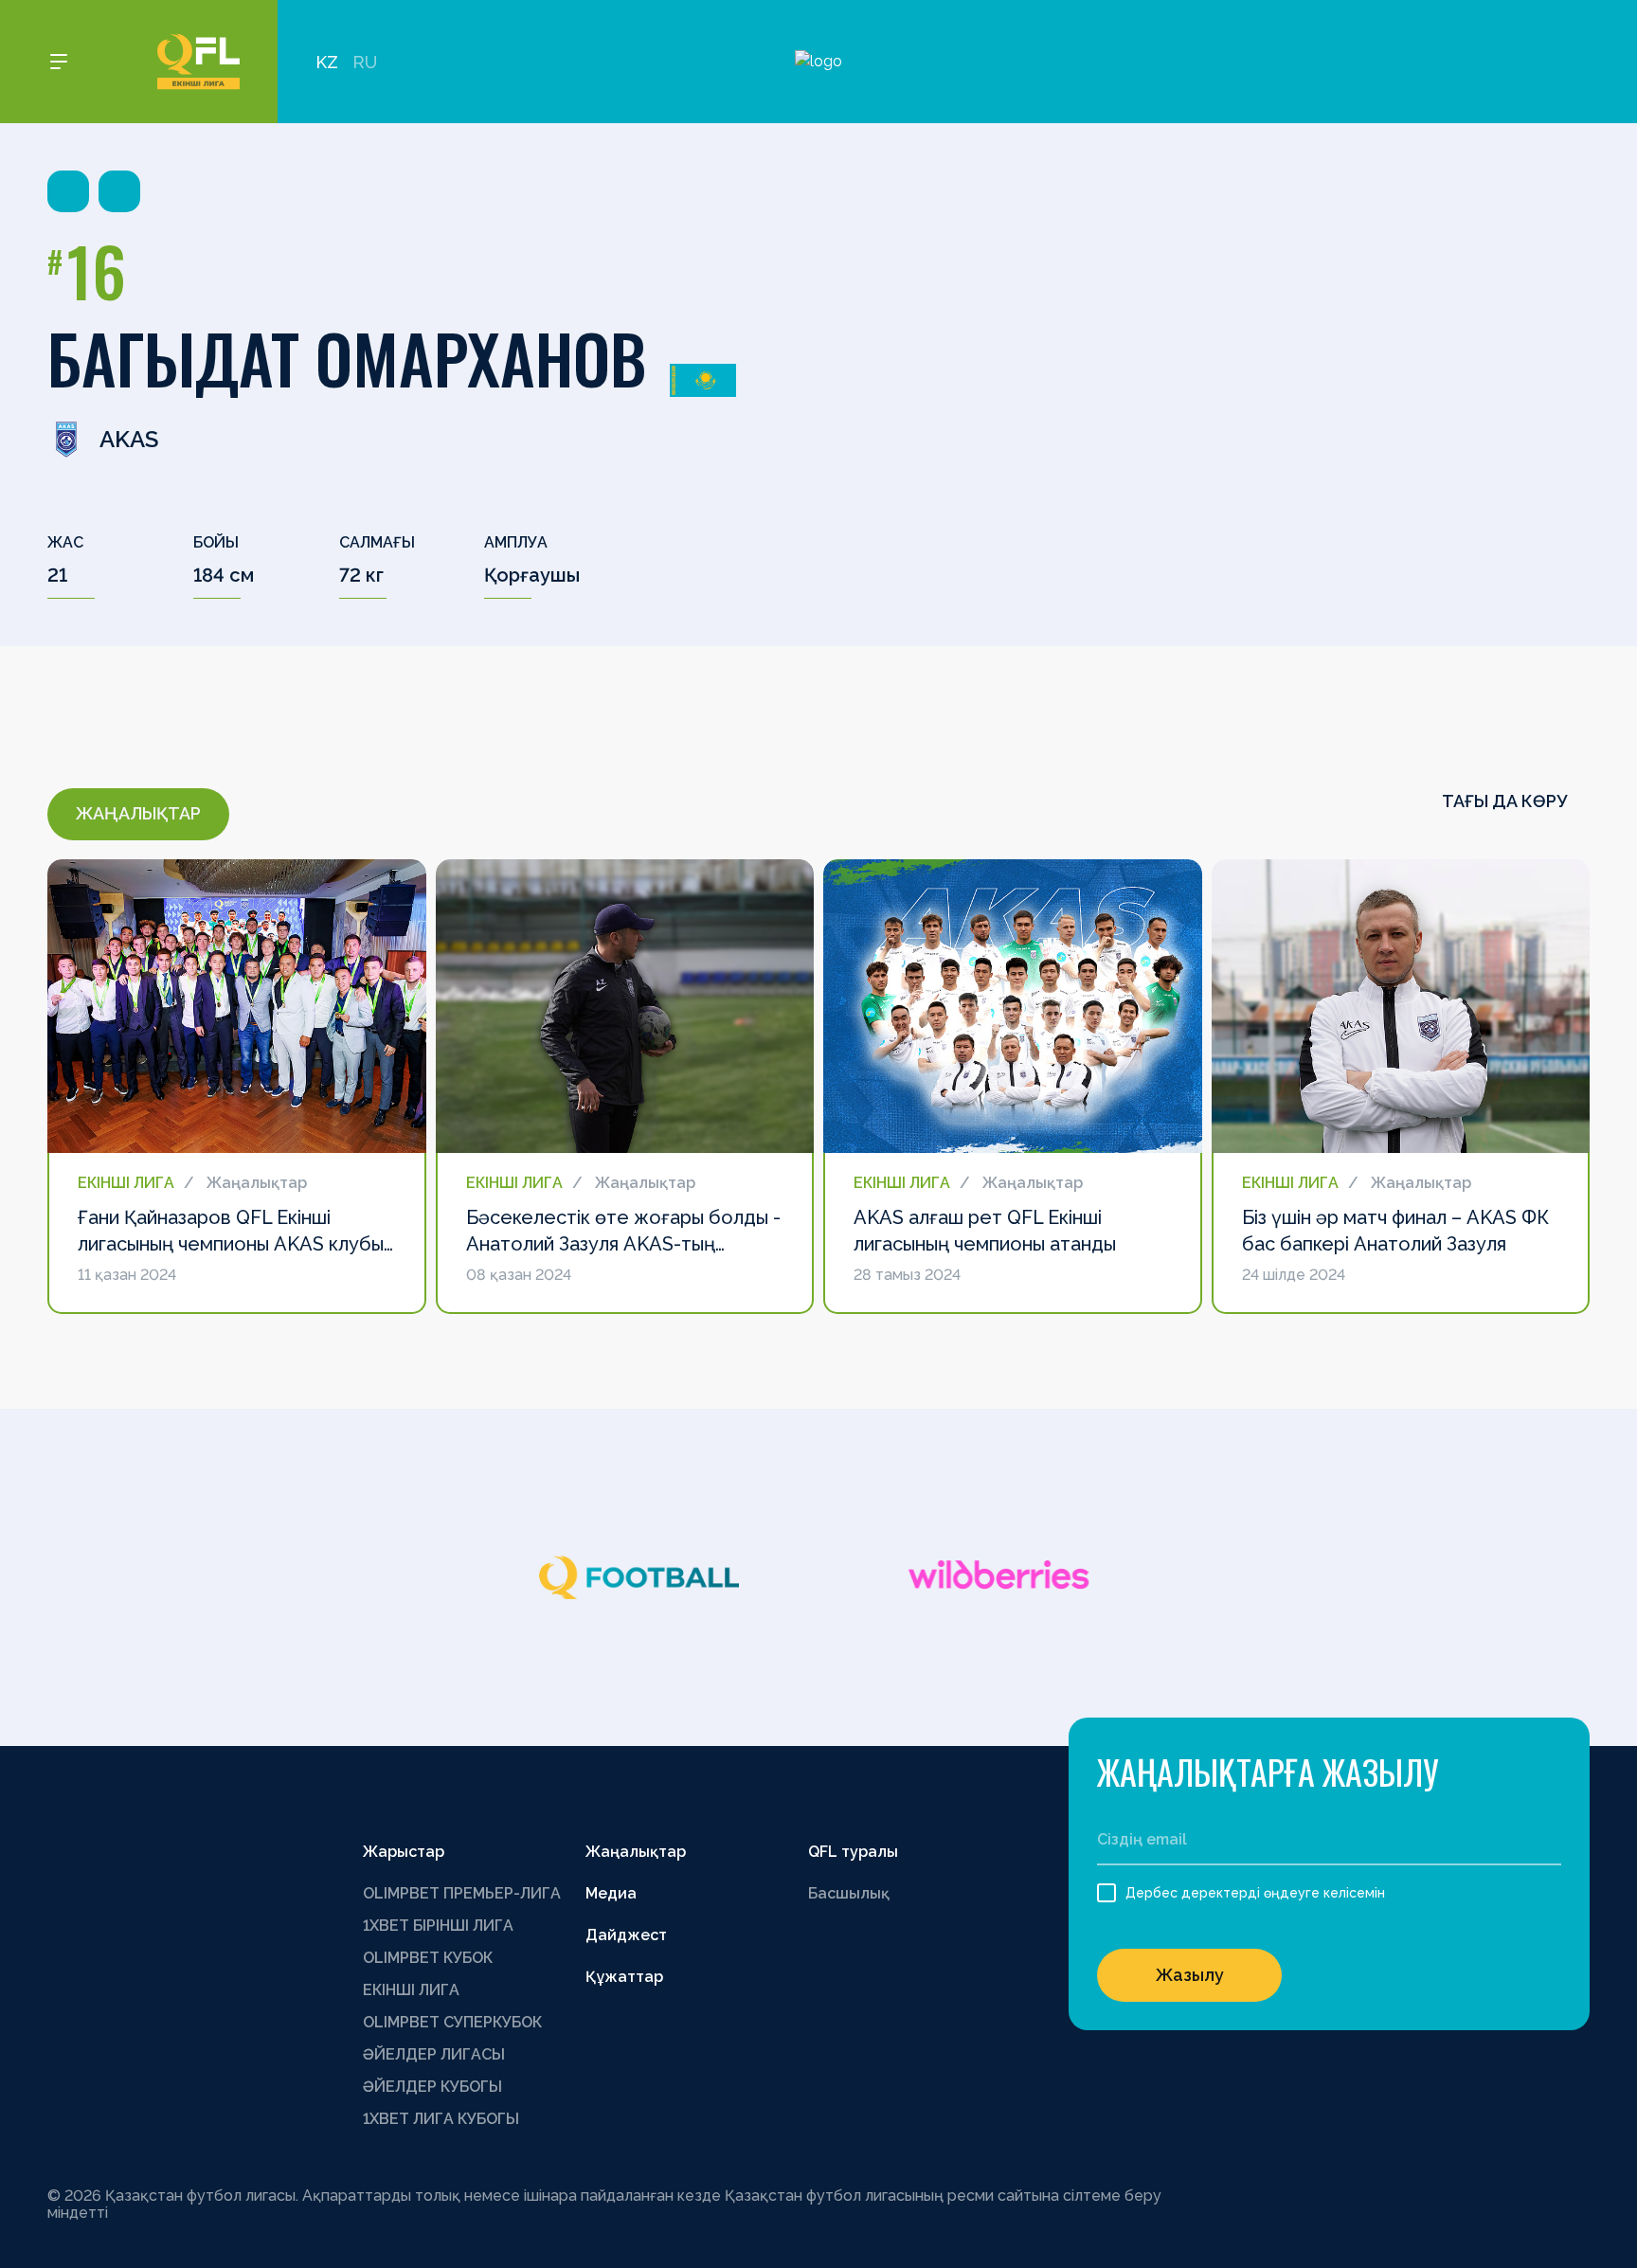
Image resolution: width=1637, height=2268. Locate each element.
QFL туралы (853, 1852)
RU (365, 62)
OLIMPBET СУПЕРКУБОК (452, 2022)
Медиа (611, 1893)
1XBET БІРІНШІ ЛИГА (438, 1926)
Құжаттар (624, 1977)
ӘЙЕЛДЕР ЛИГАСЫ (434, 2054)
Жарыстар (404, 1852)
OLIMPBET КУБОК (428, 1958)
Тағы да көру (1506, 801)
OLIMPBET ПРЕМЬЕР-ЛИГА (462, 1893)
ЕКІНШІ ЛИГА (411, 1990)
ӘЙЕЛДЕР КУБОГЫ (432, 2087)
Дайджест (626, 1935)
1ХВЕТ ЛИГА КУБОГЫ (441, 2119)
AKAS (129, 439)
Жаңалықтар (636, 1852)
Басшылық (849, 1893)
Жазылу (1190, 1975)
